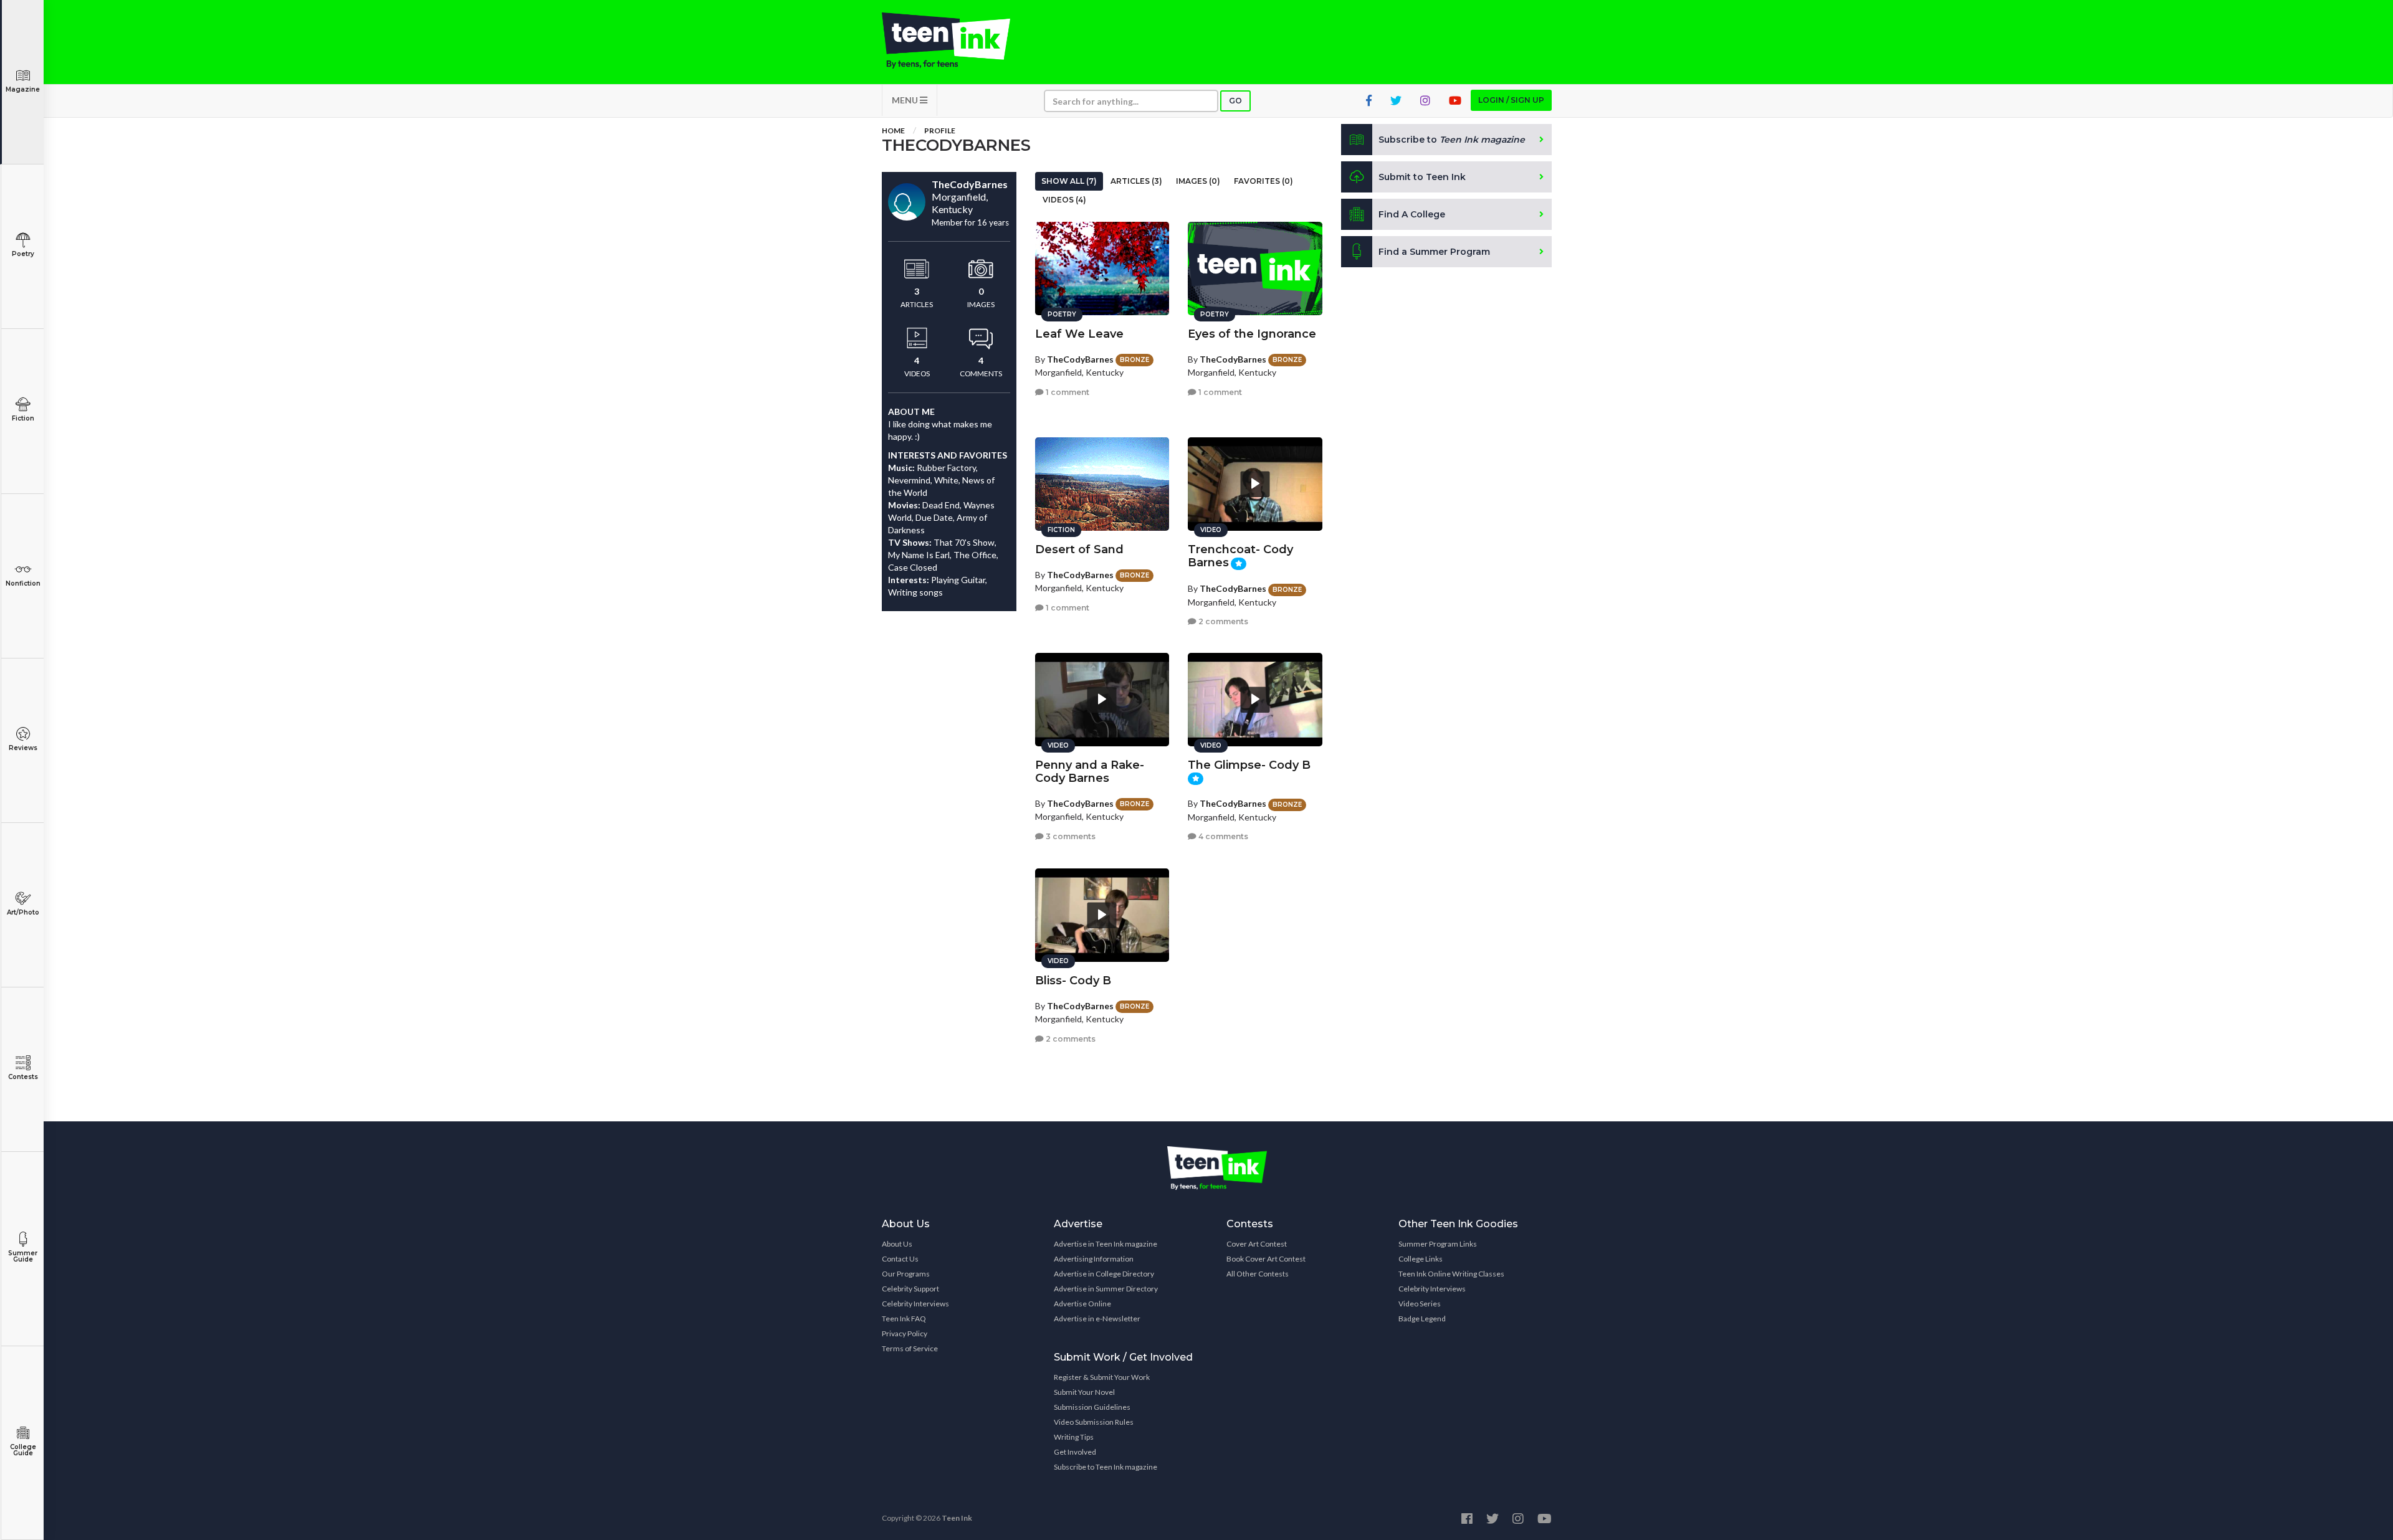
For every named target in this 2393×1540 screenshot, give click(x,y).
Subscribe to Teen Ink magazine (1106, 1467)
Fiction (23, 418)
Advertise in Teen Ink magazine (1106, 1244)
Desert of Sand (1079, 549)
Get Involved (1075, 1452)
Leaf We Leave (1079, 334)
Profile (940, 131)
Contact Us (900, 1259)
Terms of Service (910, 1348)
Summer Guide (23, 1256)
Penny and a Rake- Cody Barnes (1090, 772)
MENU (906, 100)
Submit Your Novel (1084, 1392)
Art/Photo (23, 912)
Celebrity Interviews (915, 1304)
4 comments (1222, 836)
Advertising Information (1094, 1259)
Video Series (1420, 1304)
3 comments (1070, 836)
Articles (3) (1136, 181)
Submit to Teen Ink (1422, 177)
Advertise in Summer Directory (1106, 1289)
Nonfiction (23, 583)
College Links (1421, 1259)
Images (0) (1198, 181)
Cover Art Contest (1257, 1244)
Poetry (23, 254)
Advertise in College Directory (1104, 1274)
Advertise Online (1082, 1304)
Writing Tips (1074, 1437)
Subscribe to (1452, 140)
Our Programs (906, 1274)
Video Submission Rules (1094, 1422)
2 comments (1222, 621)
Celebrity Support (910, 1289)
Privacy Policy (905, 1333)
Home (893, 131)
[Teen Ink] (958, 40)
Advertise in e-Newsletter (1097, 1319)
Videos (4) (1064, 200)
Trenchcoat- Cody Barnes (1240, 556)
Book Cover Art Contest (1266, 1259)
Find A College (1412, 214)
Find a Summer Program (1434, 252)
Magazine (23, 89)
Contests (23, 1077)
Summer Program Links (1438, 1244)
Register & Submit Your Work (1102, 1377)
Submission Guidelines (1092, 1407)
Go (1235, 101)
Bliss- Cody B (1073, 981)
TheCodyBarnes (1080, 359)
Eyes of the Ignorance (1252, 334)
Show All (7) (1069, 181)
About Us (897, 1244)
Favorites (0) (1263, 181)
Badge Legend (1422, 1319)
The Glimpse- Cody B (1249, 765)
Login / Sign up (1511, 100)
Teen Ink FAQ (904, 1319)
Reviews (23, 748)
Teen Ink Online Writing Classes (1451, 1274)
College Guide (23, 1450)
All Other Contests (1258, 1274)
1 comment (1067, 392)
